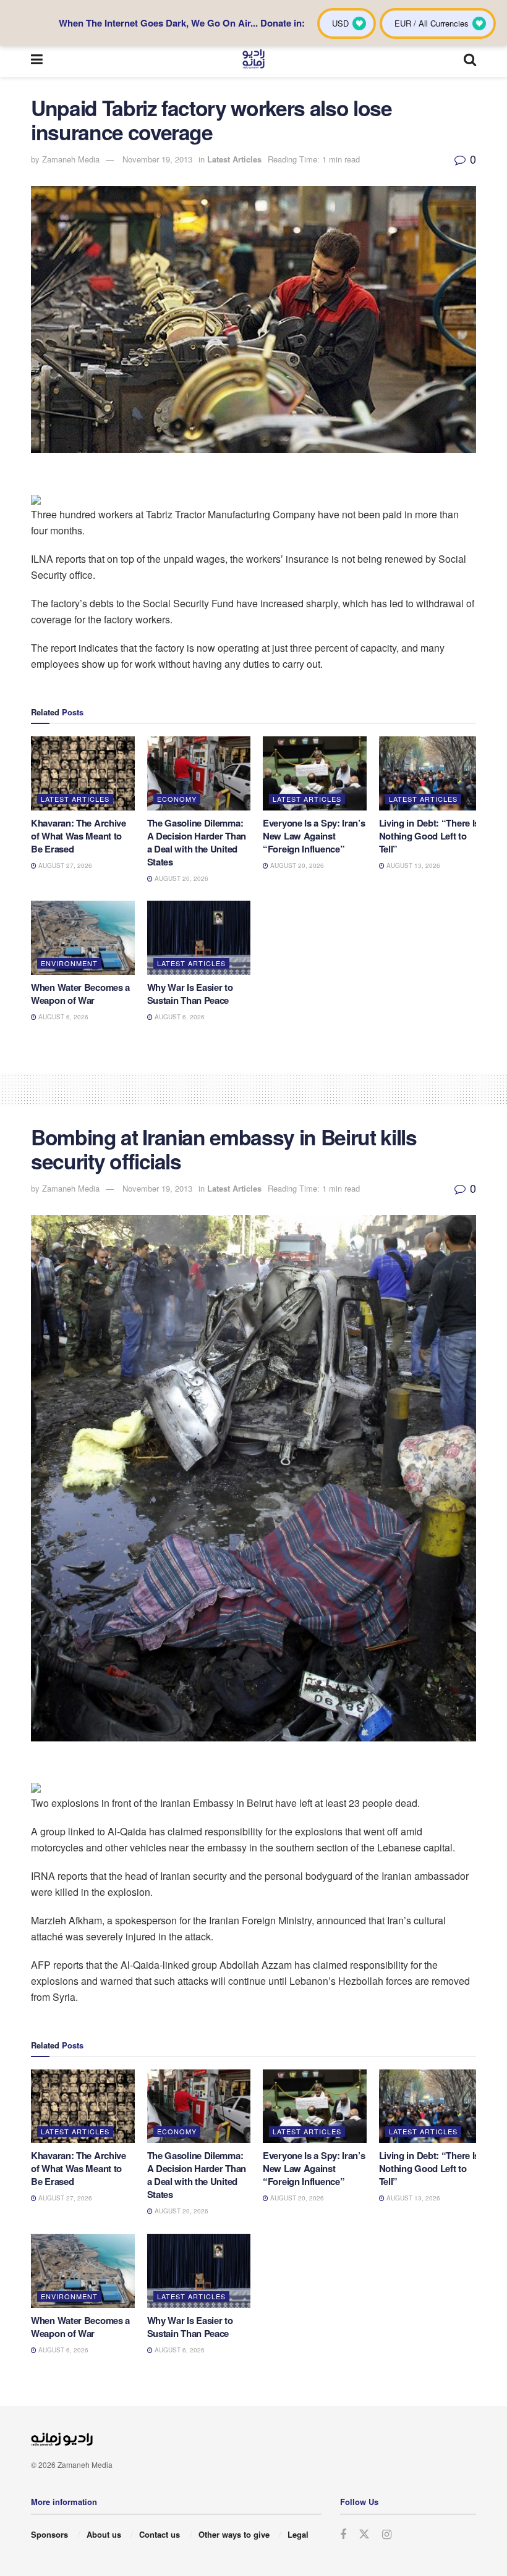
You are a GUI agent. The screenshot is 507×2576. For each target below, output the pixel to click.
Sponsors (49, 2534)
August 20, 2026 (181, 878)
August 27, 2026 (64, 865)
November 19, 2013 (157, 159)
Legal (298, 2534)
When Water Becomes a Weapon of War (80, 994)
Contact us (160, 2534)
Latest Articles (234, 159)
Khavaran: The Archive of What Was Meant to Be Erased (79, 836)
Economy (177, 799)
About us (104, 2534)
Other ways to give (234, 2534)
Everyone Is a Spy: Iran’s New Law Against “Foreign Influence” (314, 836)
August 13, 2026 (412, 865)
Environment (69, 963)
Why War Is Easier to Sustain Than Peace (190, 994)
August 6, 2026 (62, 1017)
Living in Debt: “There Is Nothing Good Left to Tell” (429, 836)
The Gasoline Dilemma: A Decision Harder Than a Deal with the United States (197, 842)
